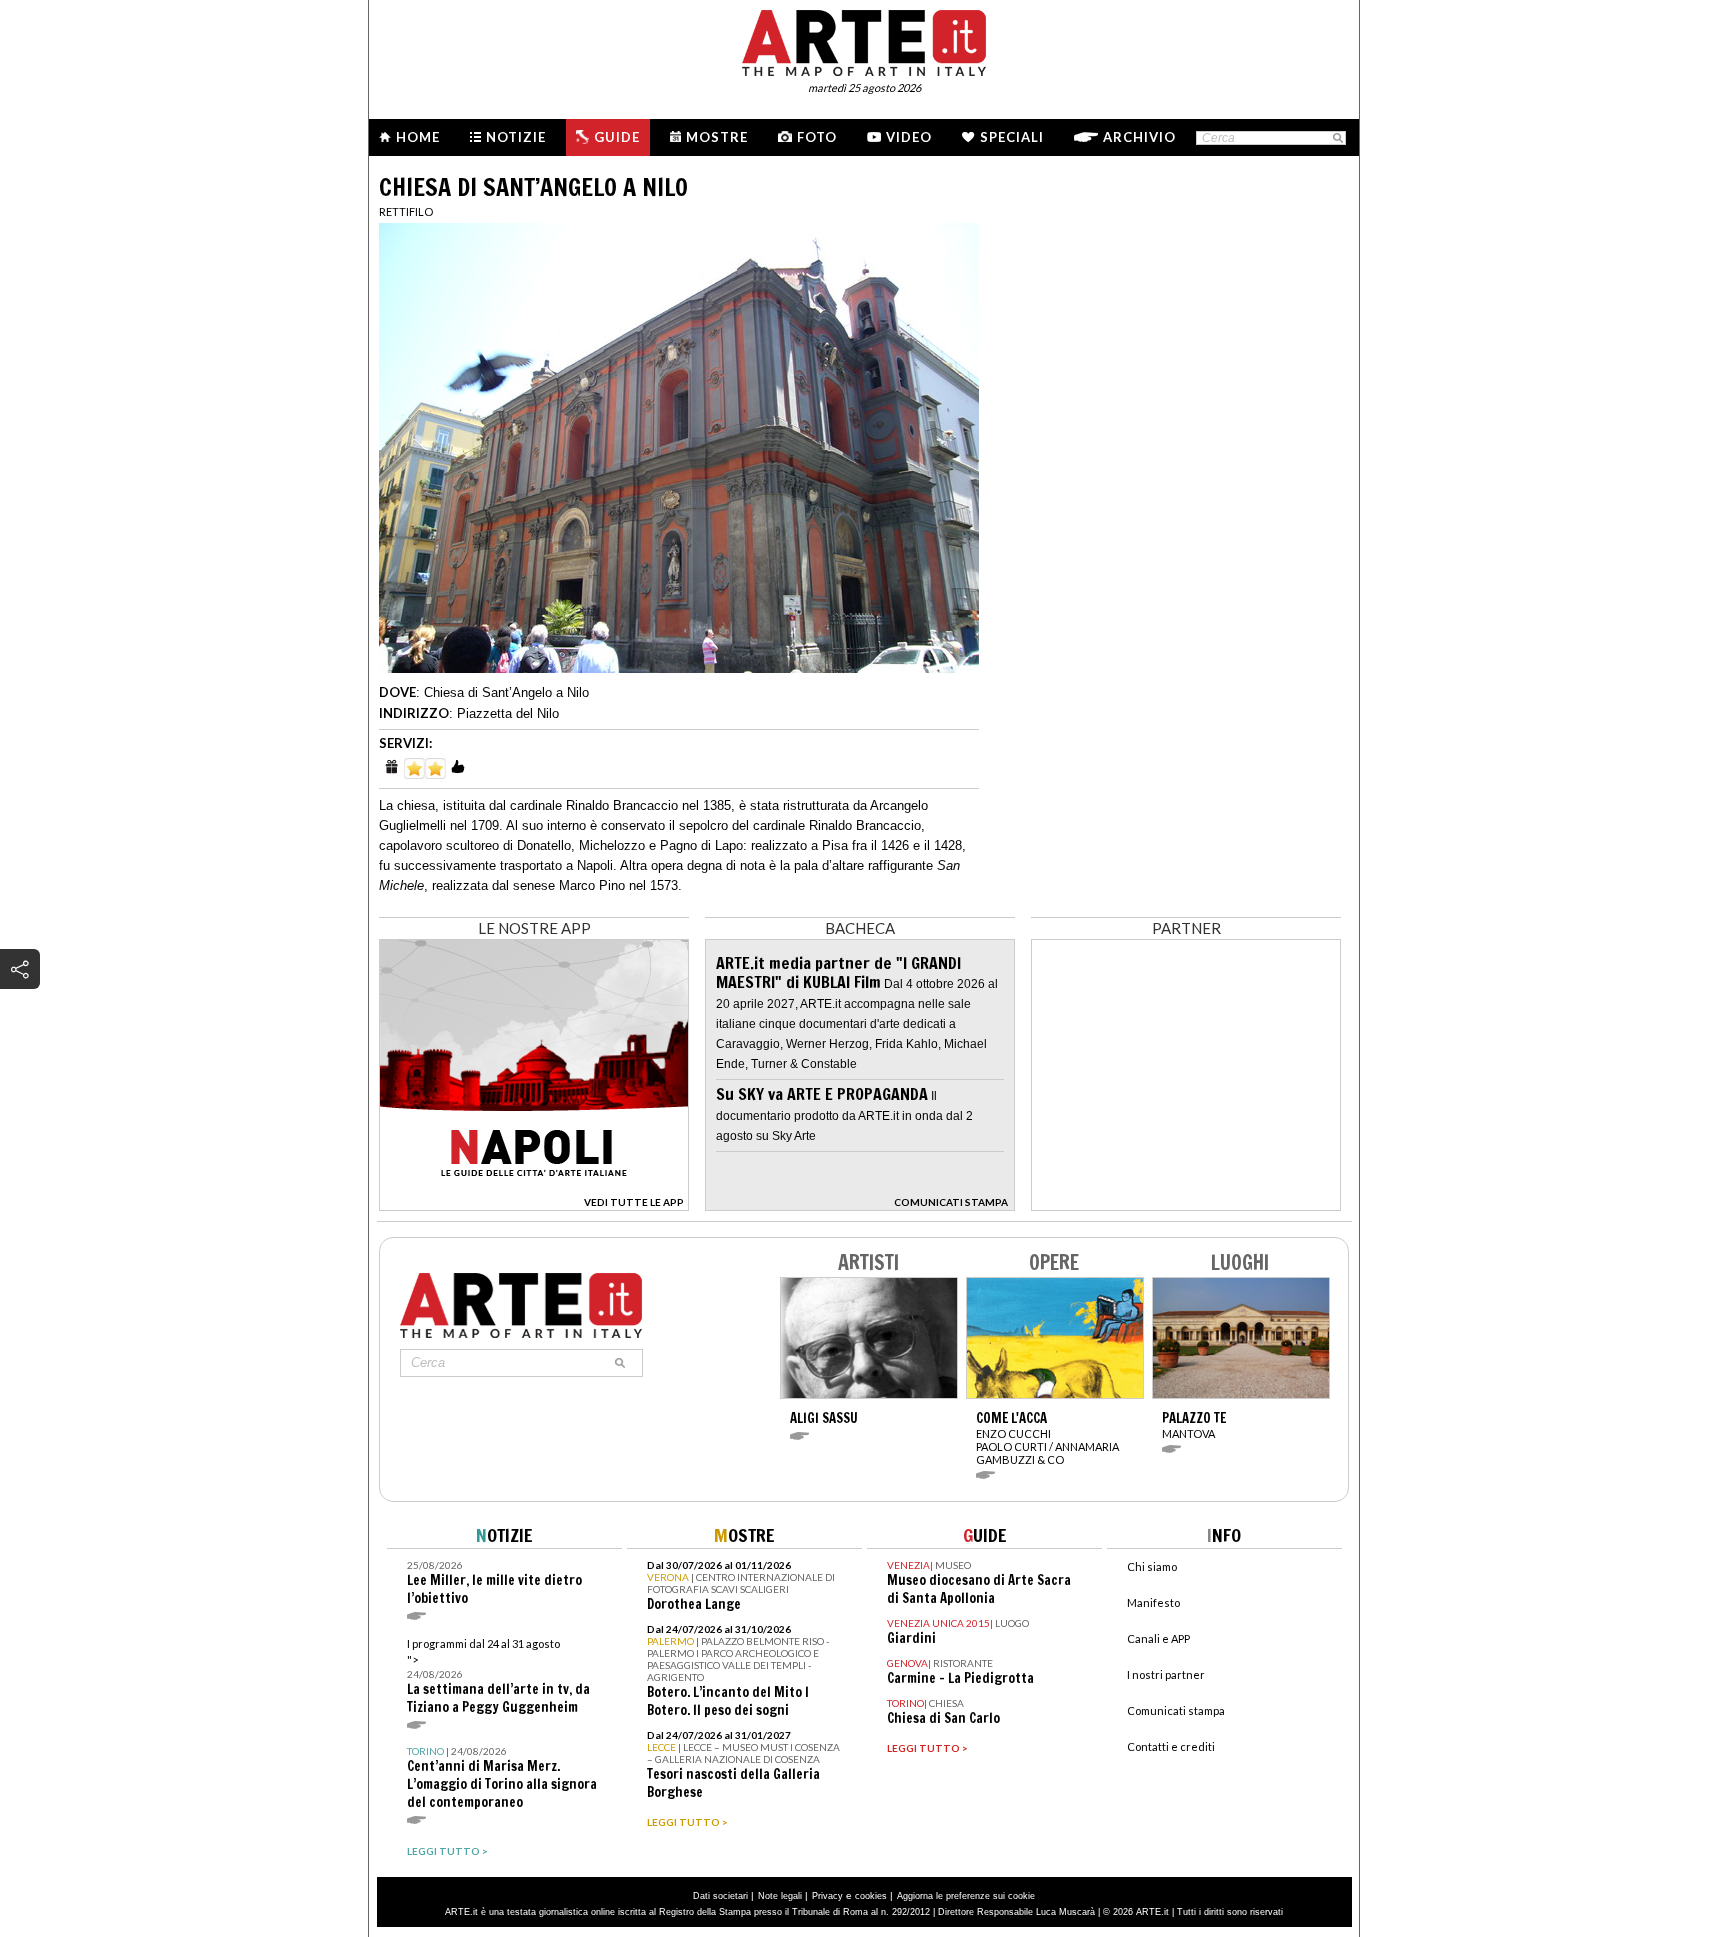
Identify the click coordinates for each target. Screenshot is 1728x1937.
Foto (817, 137)
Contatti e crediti (1171, 1746)
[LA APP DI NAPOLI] (534, 1205)
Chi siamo (1152, 1566)
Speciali (1012, 137)
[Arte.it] (864, 40)
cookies (871, 1896)
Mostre (717, 137)
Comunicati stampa (1176, 1710)
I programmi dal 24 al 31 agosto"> (498, 1676)
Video (909, 137)
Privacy (827, 1896)
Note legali (780, 1896)
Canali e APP (1158, 1638)
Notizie (516, 137)
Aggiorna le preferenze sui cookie (966, 1896)
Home (418, 137)
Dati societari (720, 1896)
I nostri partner (1166, 1674)
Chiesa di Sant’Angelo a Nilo (506, 692)
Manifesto (1153, 1602)
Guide (617, 137)
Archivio (1139, 137)
